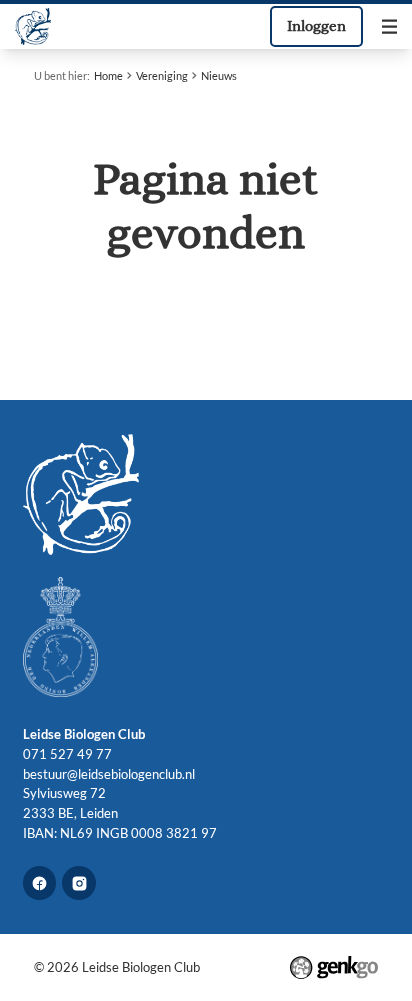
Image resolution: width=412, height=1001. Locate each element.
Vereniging (162, 75)
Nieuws (219, 75)
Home (108, 75)
